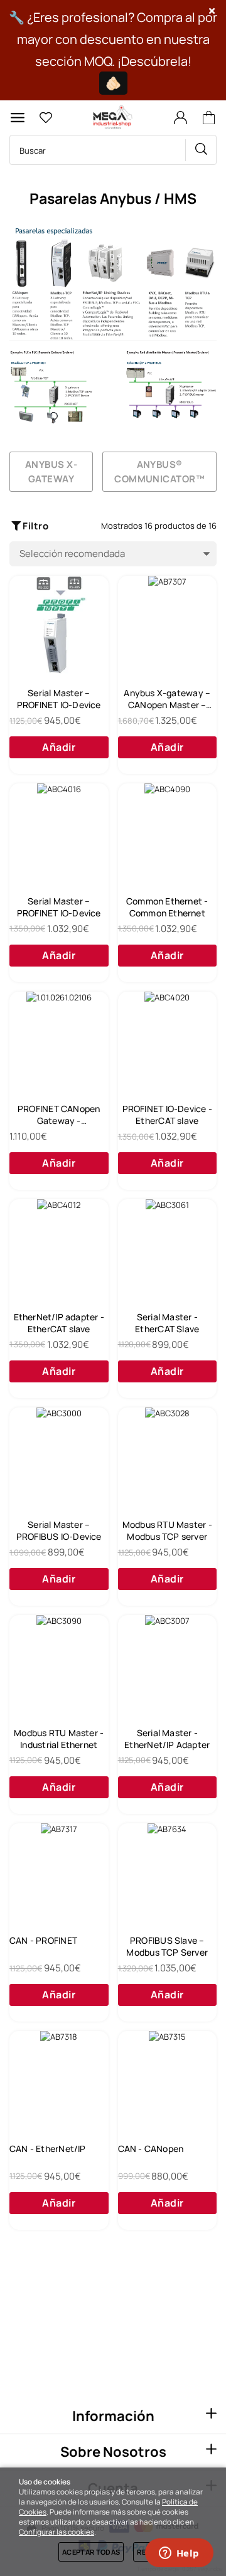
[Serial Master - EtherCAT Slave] (168, 1249)
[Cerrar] (212, 11)
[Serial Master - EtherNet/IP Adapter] (168, 1665)
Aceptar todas (91, 2552)
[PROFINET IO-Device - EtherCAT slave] (168, 1041)
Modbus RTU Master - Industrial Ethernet (59, 1739)
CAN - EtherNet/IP (48, 2149)
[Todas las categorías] (18, 118)
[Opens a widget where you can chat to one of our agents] (179, 2554)
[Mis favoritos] (46, 118)
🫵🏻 (113, 83)
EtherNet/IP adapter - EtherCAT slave (59, 1323)
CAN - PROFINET (43, 1940)
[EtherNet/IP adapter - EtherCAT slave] (59, 1249)
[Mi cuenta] (180, 118)
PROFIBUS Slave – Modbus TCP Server (167, 1946)
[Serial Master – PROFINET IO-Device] (59, 625)
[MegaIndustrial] (111, 118)
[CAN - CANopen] (168, 2080)
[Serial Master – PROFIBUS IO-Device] (59, 1457)
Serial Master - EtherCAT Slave (167, 1323)
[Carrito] (211, 118)
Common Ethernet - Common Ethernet (167, 907)
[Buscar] (201, 150)
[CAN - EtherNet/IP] (59, 2080)
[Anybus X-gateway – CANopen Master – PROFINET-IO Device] (168, 625)
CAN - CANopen (151, 2149)
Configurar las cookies (56, 2532)
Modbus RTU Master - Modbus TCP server (167, 1530)
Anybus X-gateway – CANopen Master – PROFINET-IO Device (167, 699)
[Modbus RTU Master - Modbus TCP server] (168, 1457)
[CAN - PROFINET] (59, 1873)
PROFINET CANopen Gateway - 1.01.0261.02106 (59, 1115)
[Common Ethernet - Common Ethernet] (168, 833)
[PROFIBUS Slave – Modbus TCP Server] (168, 1873)
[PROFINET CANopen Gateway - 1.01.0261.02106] (59, 1041)
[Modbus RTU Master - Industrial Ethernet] (59, 1665)
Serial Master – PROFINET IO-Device (59, 699)
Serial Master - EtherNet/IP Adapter (167, 1739)
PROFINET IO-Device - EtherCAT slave (167, 1115)
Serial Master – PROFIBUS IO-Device (59, 1530)
